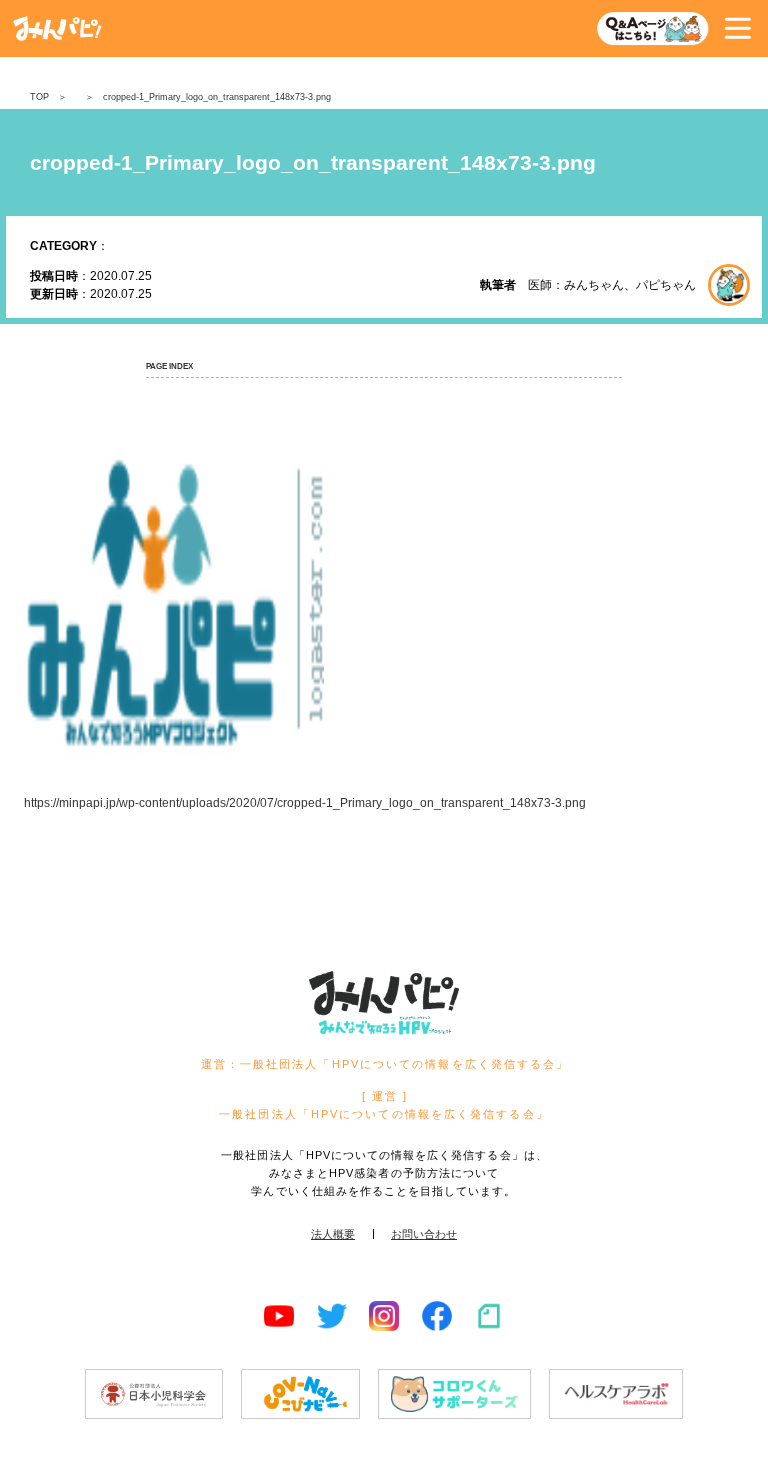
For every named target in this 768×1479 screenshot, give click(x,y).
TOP (39, 97)
